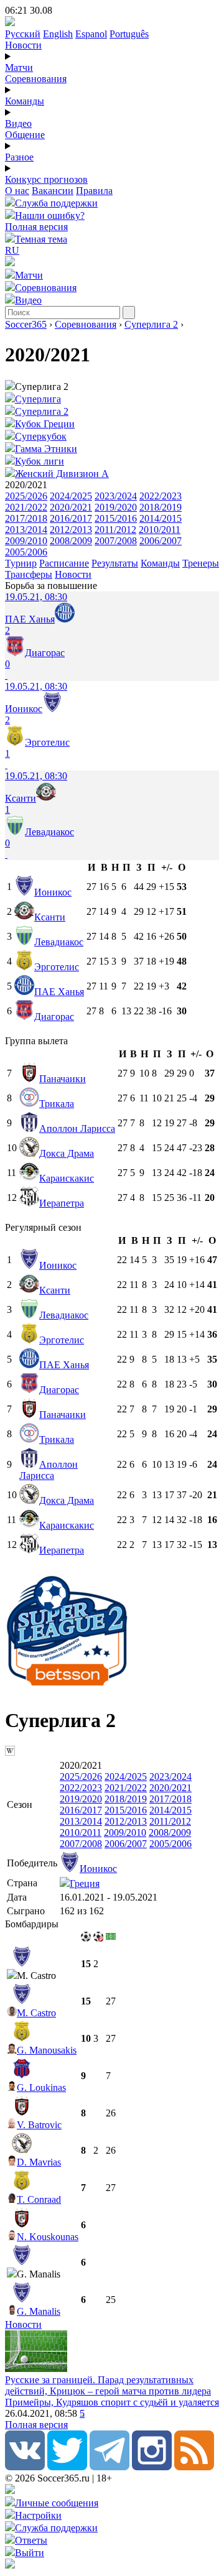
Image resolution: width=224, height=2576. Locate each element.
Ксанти (50, 917)
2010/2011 (160, 530)
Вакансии (53, 191)
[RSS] (194, 2467)
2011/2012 (115, 530)
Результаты (115, 563)
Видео (18, 123)
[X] (67, 2467)
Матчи (19, 67)
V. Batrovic (39, 2125)
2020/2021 (71, 507)
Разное (19, 157)
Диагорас (54, 1017)
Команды (25, 101)
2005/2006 (26, 552)
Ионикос (53, 892)
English (58, 34)
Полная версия (36, 227)
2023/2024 (116, 496)
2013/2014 (26, 530)
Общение (25, 135)
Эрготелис (57, 967)
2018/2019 (161, 507)
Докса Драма (67, 1153)
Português (129, 34)
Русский (23, 34)
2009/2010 (26, 541)
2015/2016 (116, 518)
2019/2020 (116, 507)
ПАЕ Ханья (59, 992)
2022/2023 (161, 496)
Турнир (21, 563)
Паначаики (63, 1079)
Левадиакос (59, 942)
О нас (17, 191)
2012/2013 (71, 530)
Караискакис (67, 1178)
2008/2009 (71, 541)
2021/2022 (26, 507)
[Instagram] (152, 2467)
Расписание (64, 563)
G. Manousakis (47, 2050)
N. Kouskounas (48, 2237)
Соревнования (36, 79)
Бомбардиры (32, 1924)
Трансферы (29, 574)
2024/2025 (71, 496)
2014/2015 (161, 518)
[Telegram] (110, 2467)
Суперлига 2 (151, 324)
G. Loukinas (41, 2087)
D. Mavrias (39, 2162)
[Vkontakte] (25, 2467)
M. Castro (36, 2013)
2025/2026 (26, 496)
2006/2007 (161, 541)
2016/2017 (71, 518)
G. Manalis (39, 2311)
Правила (94, 191)
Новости (23, 45)
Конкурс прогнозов (46, 179)
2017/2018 (26, 518)
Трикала (57, 1104)
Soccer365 (26, 324)
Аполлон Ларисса (77, 1128)
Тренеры (201, 563)
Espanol (91, 34)
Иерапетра (62, 1203)
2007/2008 (116, 541)
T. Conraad (39, 2199)
